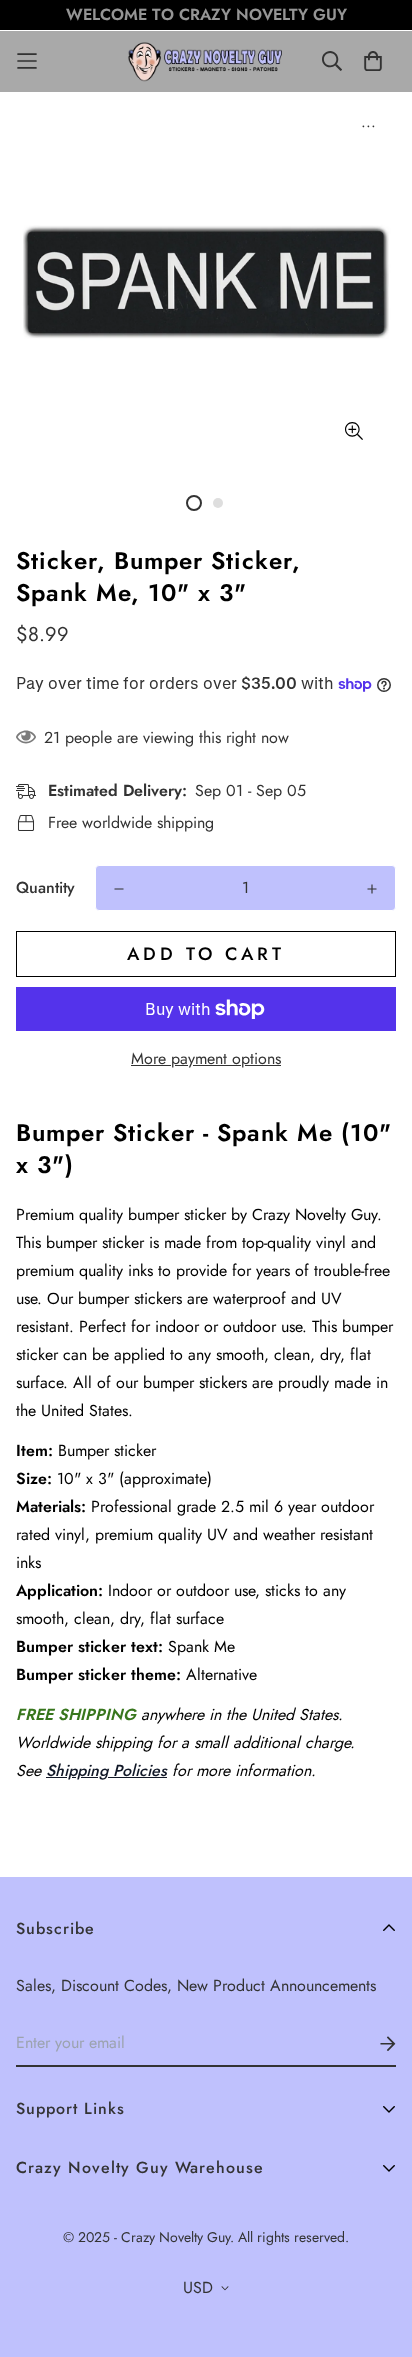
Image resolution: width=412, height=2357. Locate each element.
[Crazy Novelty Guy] (206, 61)
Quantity (45, 887)
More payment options (206, 1058)
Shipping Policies (106, 1770)
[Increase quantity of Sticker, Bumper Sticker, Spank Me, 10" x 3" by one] (372, 889)
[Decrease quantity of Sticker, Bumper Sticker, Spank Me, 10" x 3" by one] (119, 889)
